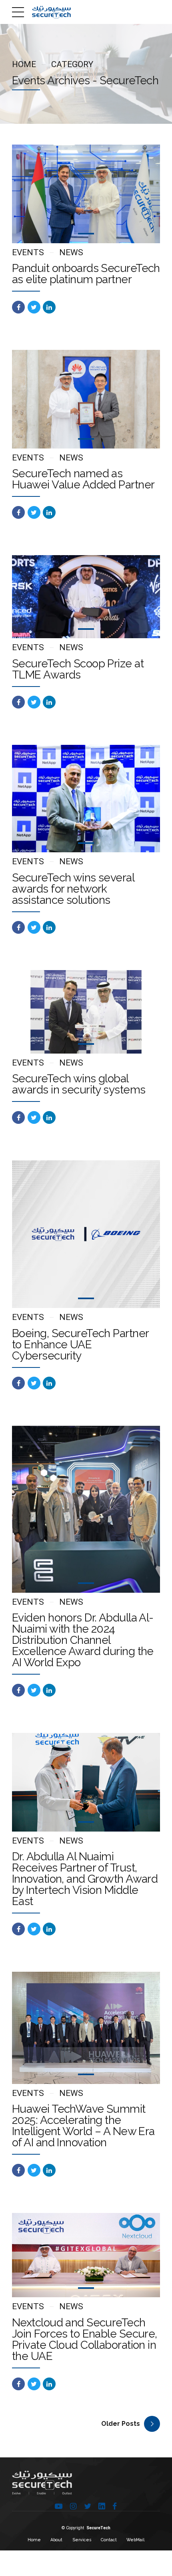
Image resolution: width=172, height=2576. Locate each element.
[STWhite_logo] (42, 2483)
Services (82, 2540)
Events (28, 252)
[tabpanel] (86, 194)
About (56, 2540)
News (71, 252)
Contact (109, 2540)
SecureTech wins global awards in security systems (79, 1084)
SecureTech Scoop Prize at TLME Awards (78, 669)
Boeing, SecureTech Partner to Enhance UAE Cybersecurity (80, 1345)
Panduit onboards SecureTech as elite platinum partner (86, 274)
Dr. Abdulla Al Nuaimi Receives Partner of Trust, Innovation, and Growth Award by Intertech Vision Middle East (85, 1879)
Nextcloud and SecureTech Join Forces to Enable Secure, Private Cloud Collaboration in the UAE (85, 2339)
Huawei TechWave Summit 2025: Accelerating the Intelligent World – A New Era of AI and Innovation (83, 2126)
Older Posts (121, 2424)
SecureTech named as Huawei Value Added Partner (83, 479)
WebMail (135, 2540)
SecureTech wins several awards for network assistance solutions (73, 889)
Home (24, 64)
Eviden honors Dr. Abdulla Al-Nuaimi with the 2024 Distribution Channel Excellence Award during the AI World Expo (83, 1640)
